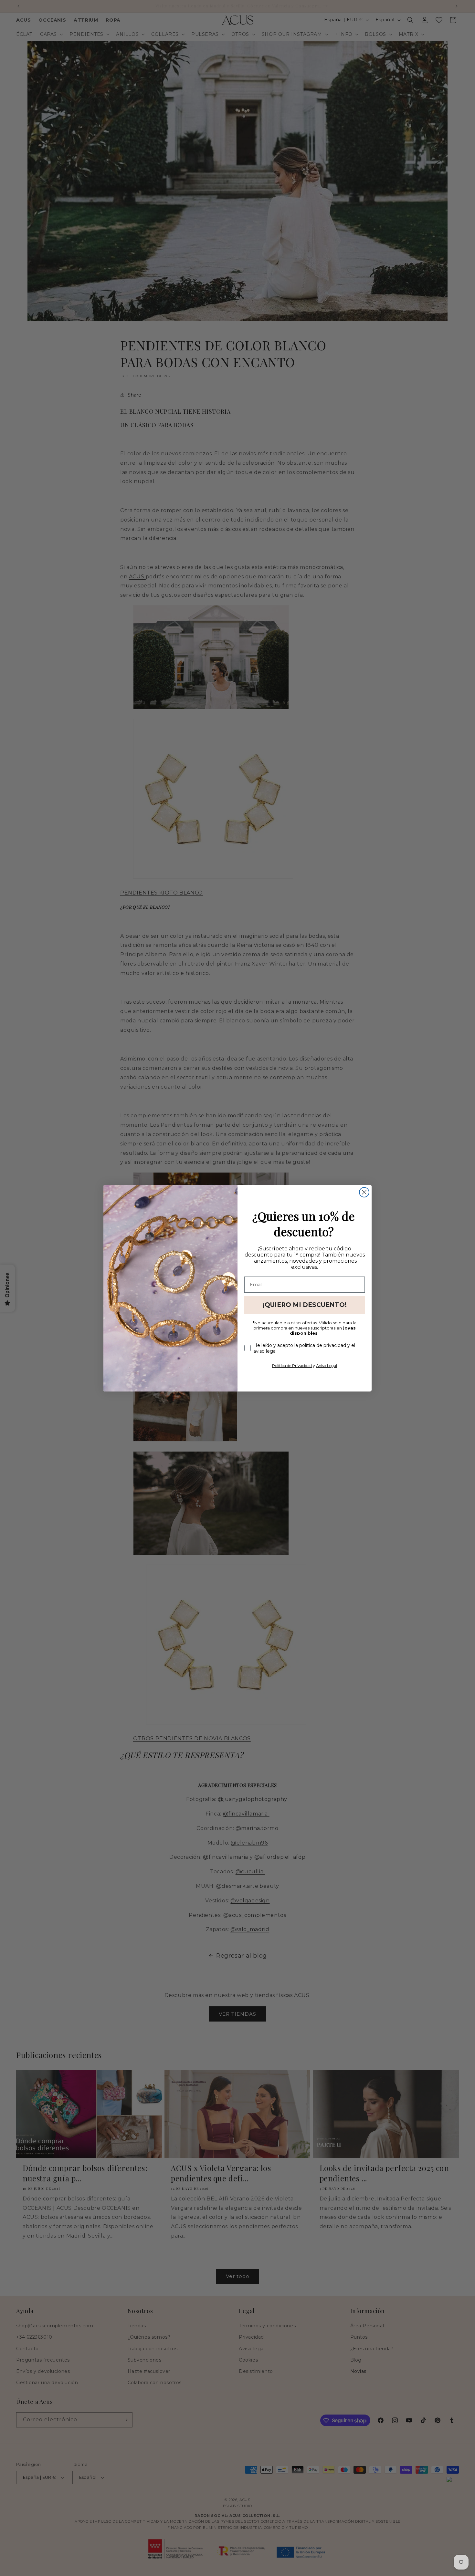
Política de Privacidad (292, 1366)
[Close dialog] (364, 1192)
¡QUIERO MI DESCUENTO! (305, 1305)
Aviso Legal (327, 1366)
